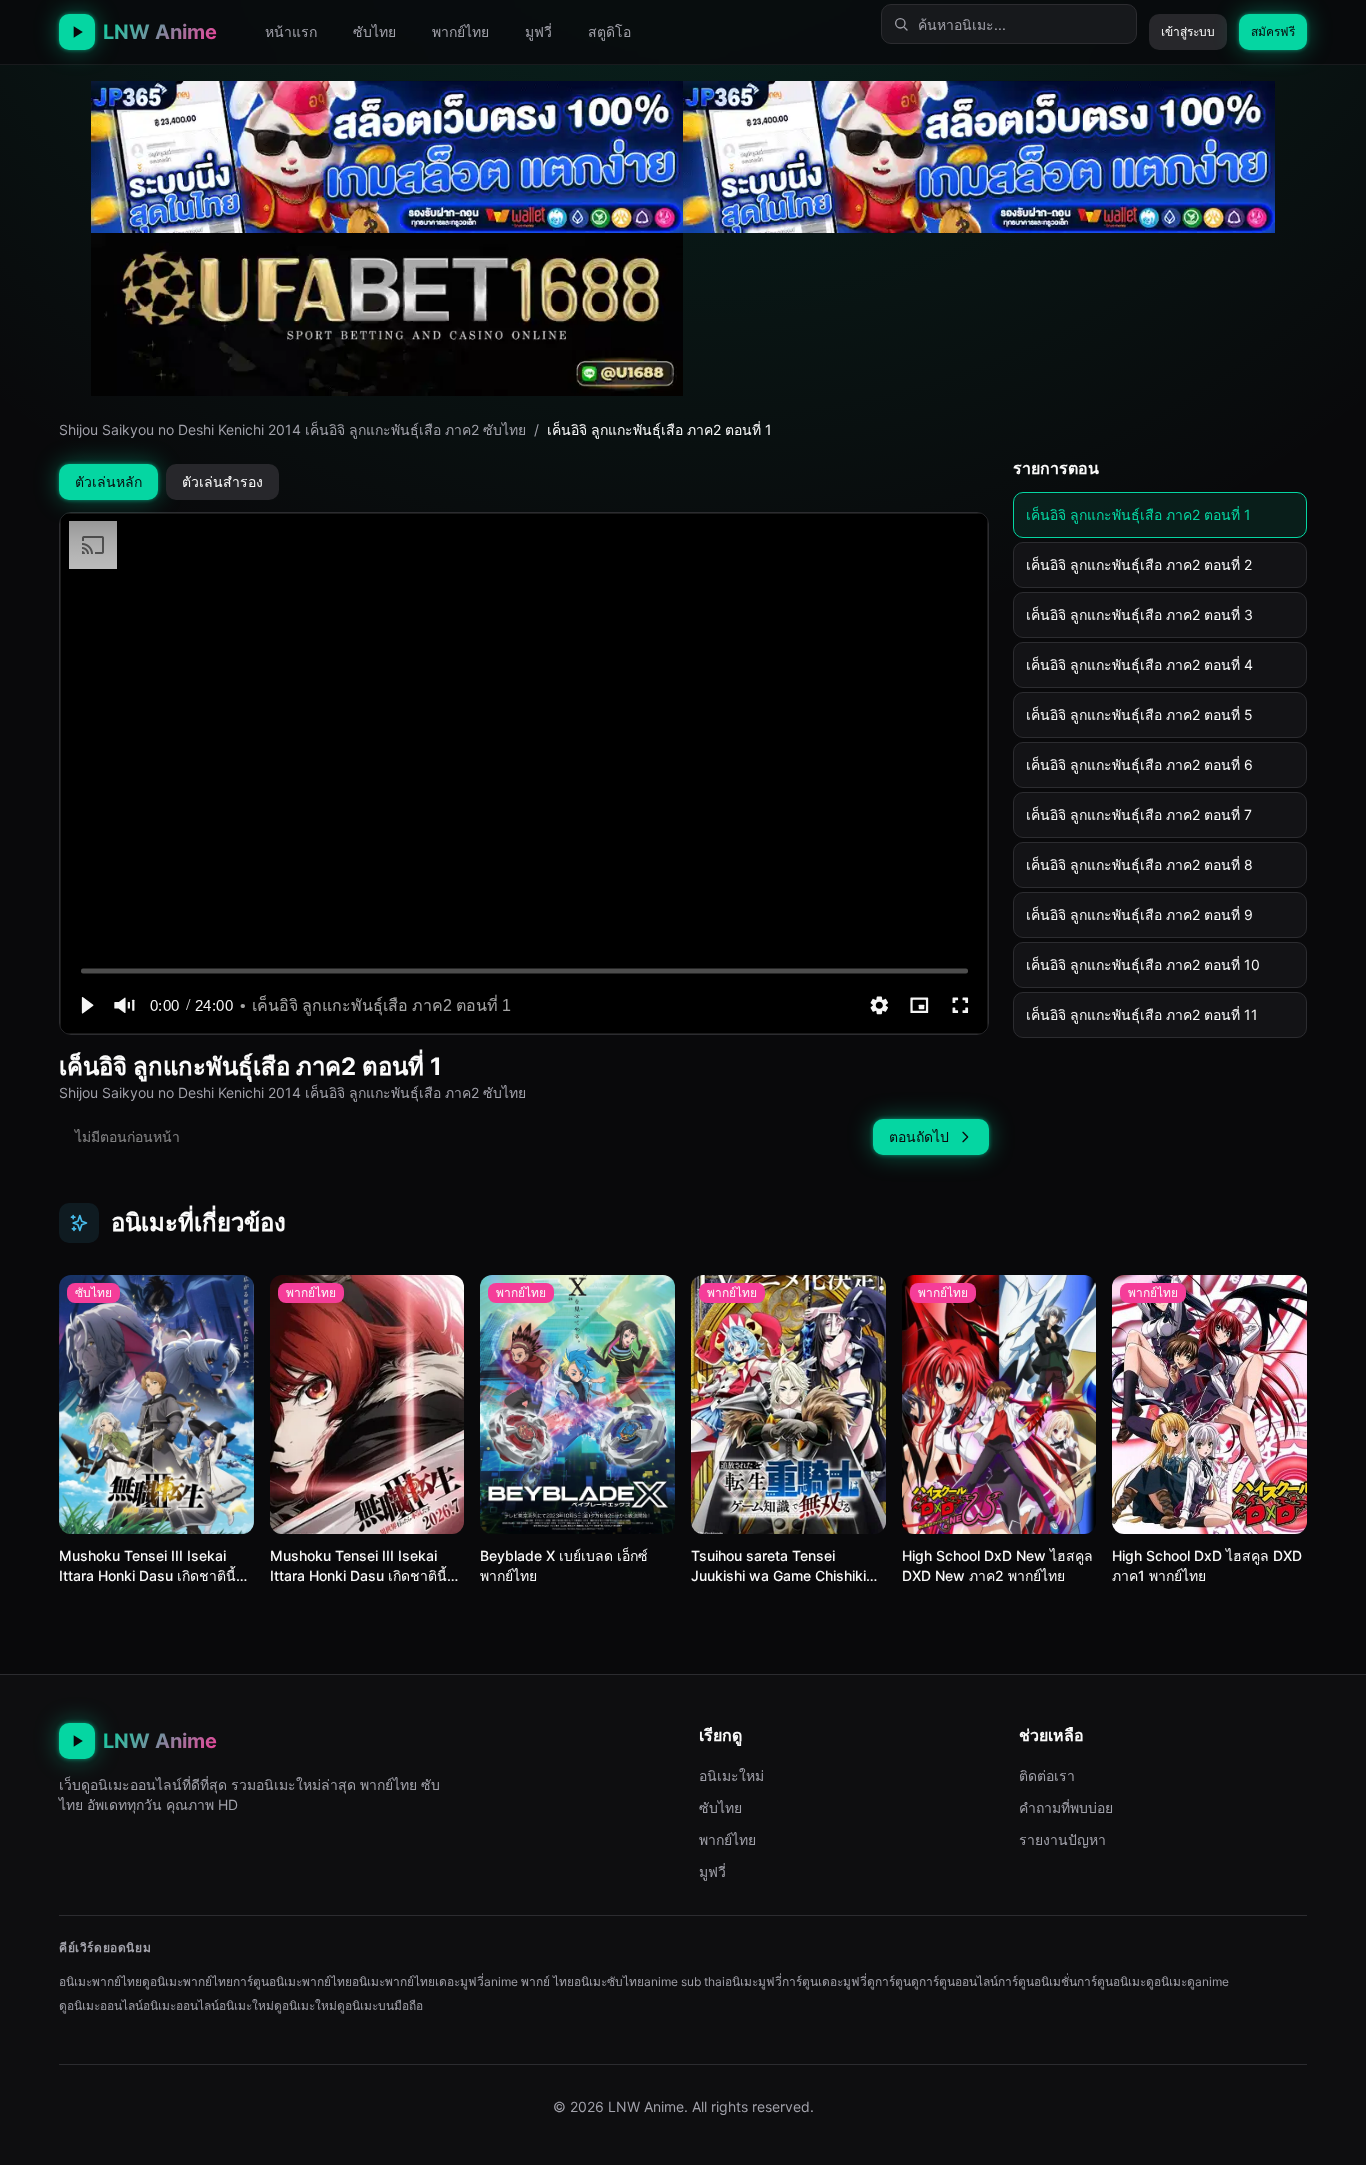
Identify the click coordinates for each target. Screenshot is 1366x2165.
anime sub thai (684, 1981)
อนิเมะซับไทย (609, 1981)
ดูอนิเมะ (1166, 1981)
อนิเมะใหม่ (731, 1775)
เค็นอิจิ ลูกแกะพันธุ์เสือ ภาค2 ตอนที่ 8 (1139, 864)
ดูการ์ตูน (889, 1981)
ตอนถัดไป (919, 1136)
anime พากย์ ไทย (529, 1981)
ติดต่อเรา (1047, 1775)
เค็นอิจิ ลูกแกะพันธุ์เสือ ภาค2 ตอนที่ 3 (1139, 614)
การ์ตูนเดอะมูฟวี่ (824, 1981)
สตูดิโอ (609, 31)
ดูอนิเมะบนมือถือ (380, 2005)
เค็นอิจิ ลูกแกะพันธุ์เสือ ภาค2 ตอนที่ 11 (1142, 1014)
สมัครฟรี (1273, 31)
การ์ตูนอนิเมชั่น (1037, 1981)
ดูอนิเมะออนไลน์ (101, 2005)
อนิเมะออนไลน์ (181, 2005)
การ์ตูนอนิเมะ (1111, 1981)
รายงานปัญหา (1062, 1839)
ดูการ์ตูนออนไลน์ (954, 1981)
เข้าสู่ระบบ (1188, 31)
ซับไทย (374, 31)
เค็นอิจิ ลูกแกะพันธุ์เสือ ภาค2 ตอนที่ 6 (1139, 764)
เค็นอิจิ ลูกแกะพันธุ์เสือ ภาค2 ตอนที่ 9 (1139, 914)
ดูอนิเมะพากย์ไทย (187, 1981)
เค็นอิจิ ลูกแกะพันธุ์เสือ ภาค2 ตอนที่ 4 (1139, 664)
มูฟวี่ (538, 31)
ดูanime (1208, 1981)
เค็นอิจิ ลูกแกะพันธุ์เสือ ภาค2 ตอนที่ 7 (1139, 814)
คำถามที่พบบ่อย (1066, 1807)
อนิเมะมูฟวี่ (753, 1981)
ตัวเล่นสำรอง (222, 481)
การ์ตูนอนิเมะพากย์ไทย (292, 1981)
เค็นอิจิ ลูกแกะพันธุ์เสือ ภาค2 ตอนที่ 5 (1139, 714)
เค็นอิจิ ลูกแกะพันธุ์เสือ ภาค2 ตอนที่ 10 (1143, 964)
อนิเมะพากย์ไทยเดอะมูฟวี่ (418, 1981)
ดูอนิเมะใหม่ (305, 2005)
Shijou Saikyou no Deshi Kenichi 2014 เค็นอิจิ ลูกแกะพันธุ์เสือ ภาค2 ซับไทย (292, 429)
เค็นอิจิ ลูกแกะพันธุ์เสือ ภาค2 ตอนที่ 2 (1139, 564)
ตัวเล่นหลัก (108, 481)
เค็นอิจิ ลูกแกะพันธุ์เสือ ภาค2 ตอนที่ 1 (1138, 514)
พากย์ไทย (460, 31)
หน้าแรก (291, 31)
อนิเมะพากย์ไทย (100, 1981)
